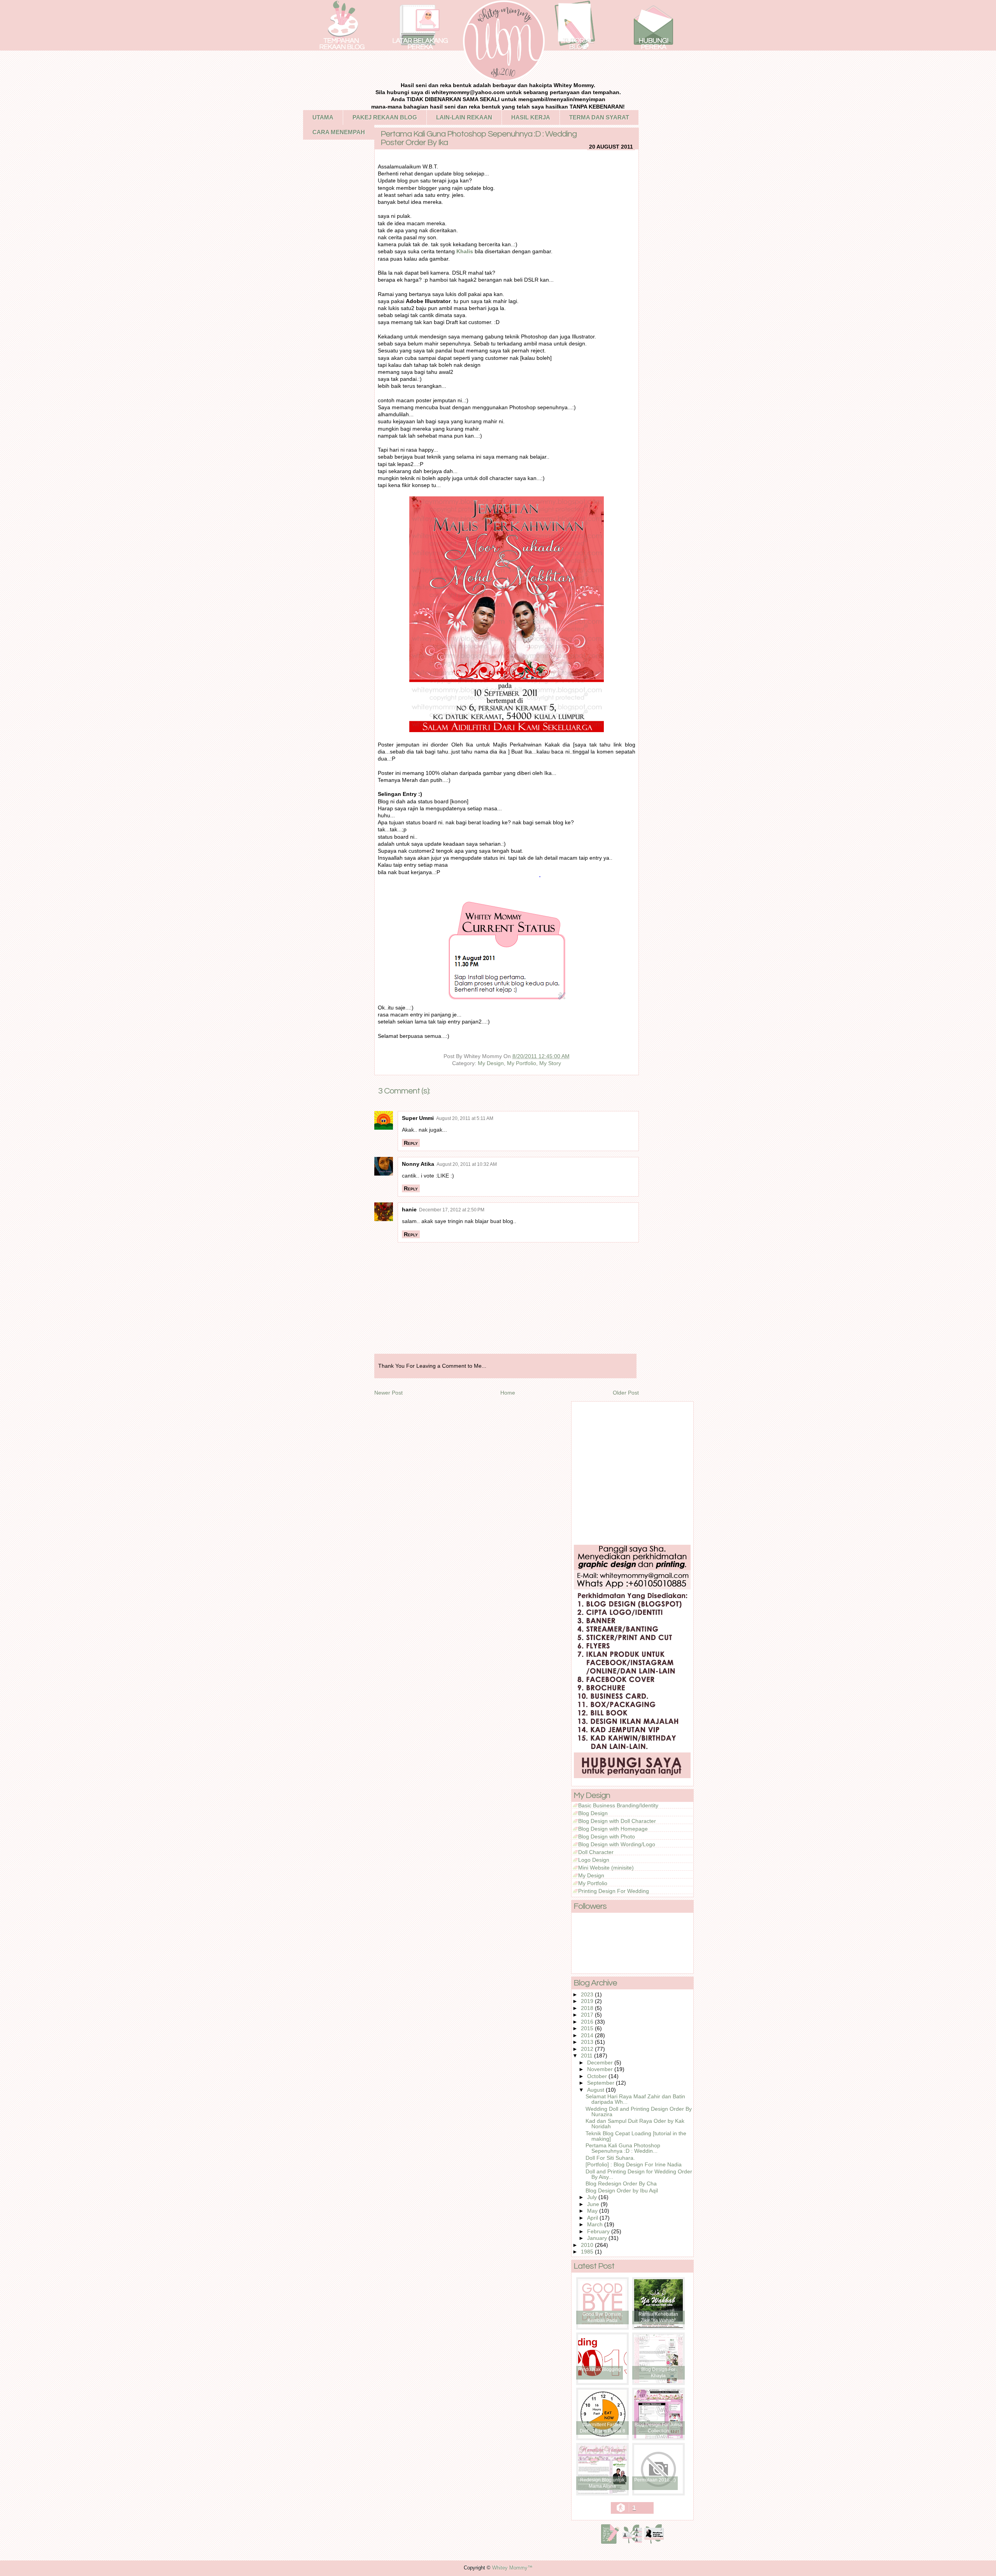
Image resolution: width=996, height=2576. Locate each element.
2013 (588, 2042)
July (593, 2197)
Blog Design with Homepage (613, 1829)
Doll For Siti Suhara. (610, 2158)
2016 (588, 2022)
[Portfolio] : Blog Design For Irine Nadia (634, 2164)
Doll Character (596, 1852)
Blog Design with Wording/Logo (617, 1844)
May (593, 2211)
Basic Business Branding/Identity (618, 1805)
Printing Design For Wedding (614, 1891)
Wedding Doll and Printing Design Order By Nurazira (639, 2112)
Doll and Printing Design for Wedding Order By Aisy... (639, 2174)
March (596, 2224)
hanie (409, 1209)
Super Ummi (418, 1118)
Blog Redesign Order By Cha (621, 2183)
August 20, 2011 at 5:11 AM (465, 1118)
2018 (588, 2008)
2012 (588, 2049)
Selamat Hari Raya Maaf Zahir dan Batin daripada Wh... (635, 2099)
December (601, 2063)
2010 (588, 2245)
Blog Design (593, 1813)
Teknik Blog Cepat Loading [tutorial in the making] (636, 2136)
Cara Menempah (339, 132)
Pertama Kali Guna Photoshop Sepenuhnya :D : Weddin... (623, 2148)
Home (508, 1393)
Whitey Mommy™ (512, 2568)
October (598, 2076)
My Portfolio (522, 1063)
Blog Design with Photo (607, 1836)
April (593, 2218)
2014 (588, 2035)
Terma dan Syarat (599, 117)
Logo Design (594, 1860)
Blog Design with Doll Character (617, 1821)
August (596, 2090)
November (601, 2069)
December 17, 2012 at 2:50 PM (452, 1210)
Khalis (465, 251)
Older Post (626, 1393)
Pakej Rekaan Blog (385, 117)
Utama (323, 117)
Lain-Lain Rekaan (464, 117)
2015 (588, 2028)
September (601, 2083)
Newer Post (388, 1393)
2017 (588, 2015)
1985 (588, 2252)
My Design (491, 1063)
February (599, 2231)
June (594, 2204)
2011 (587, 2056)
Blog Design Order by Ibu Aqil (622, 2190)
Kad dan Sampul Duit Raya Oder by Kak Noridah (635, 2124)
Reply (411, 1143)
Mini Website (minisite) (606, 1868)
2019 (588, 2001)
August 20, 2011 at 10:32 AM (467, 1164)
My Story (550, 1063)
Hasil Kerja (531, 117)
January (598, 2238)
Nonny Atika (418, 1164)
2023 (588, 1994)
